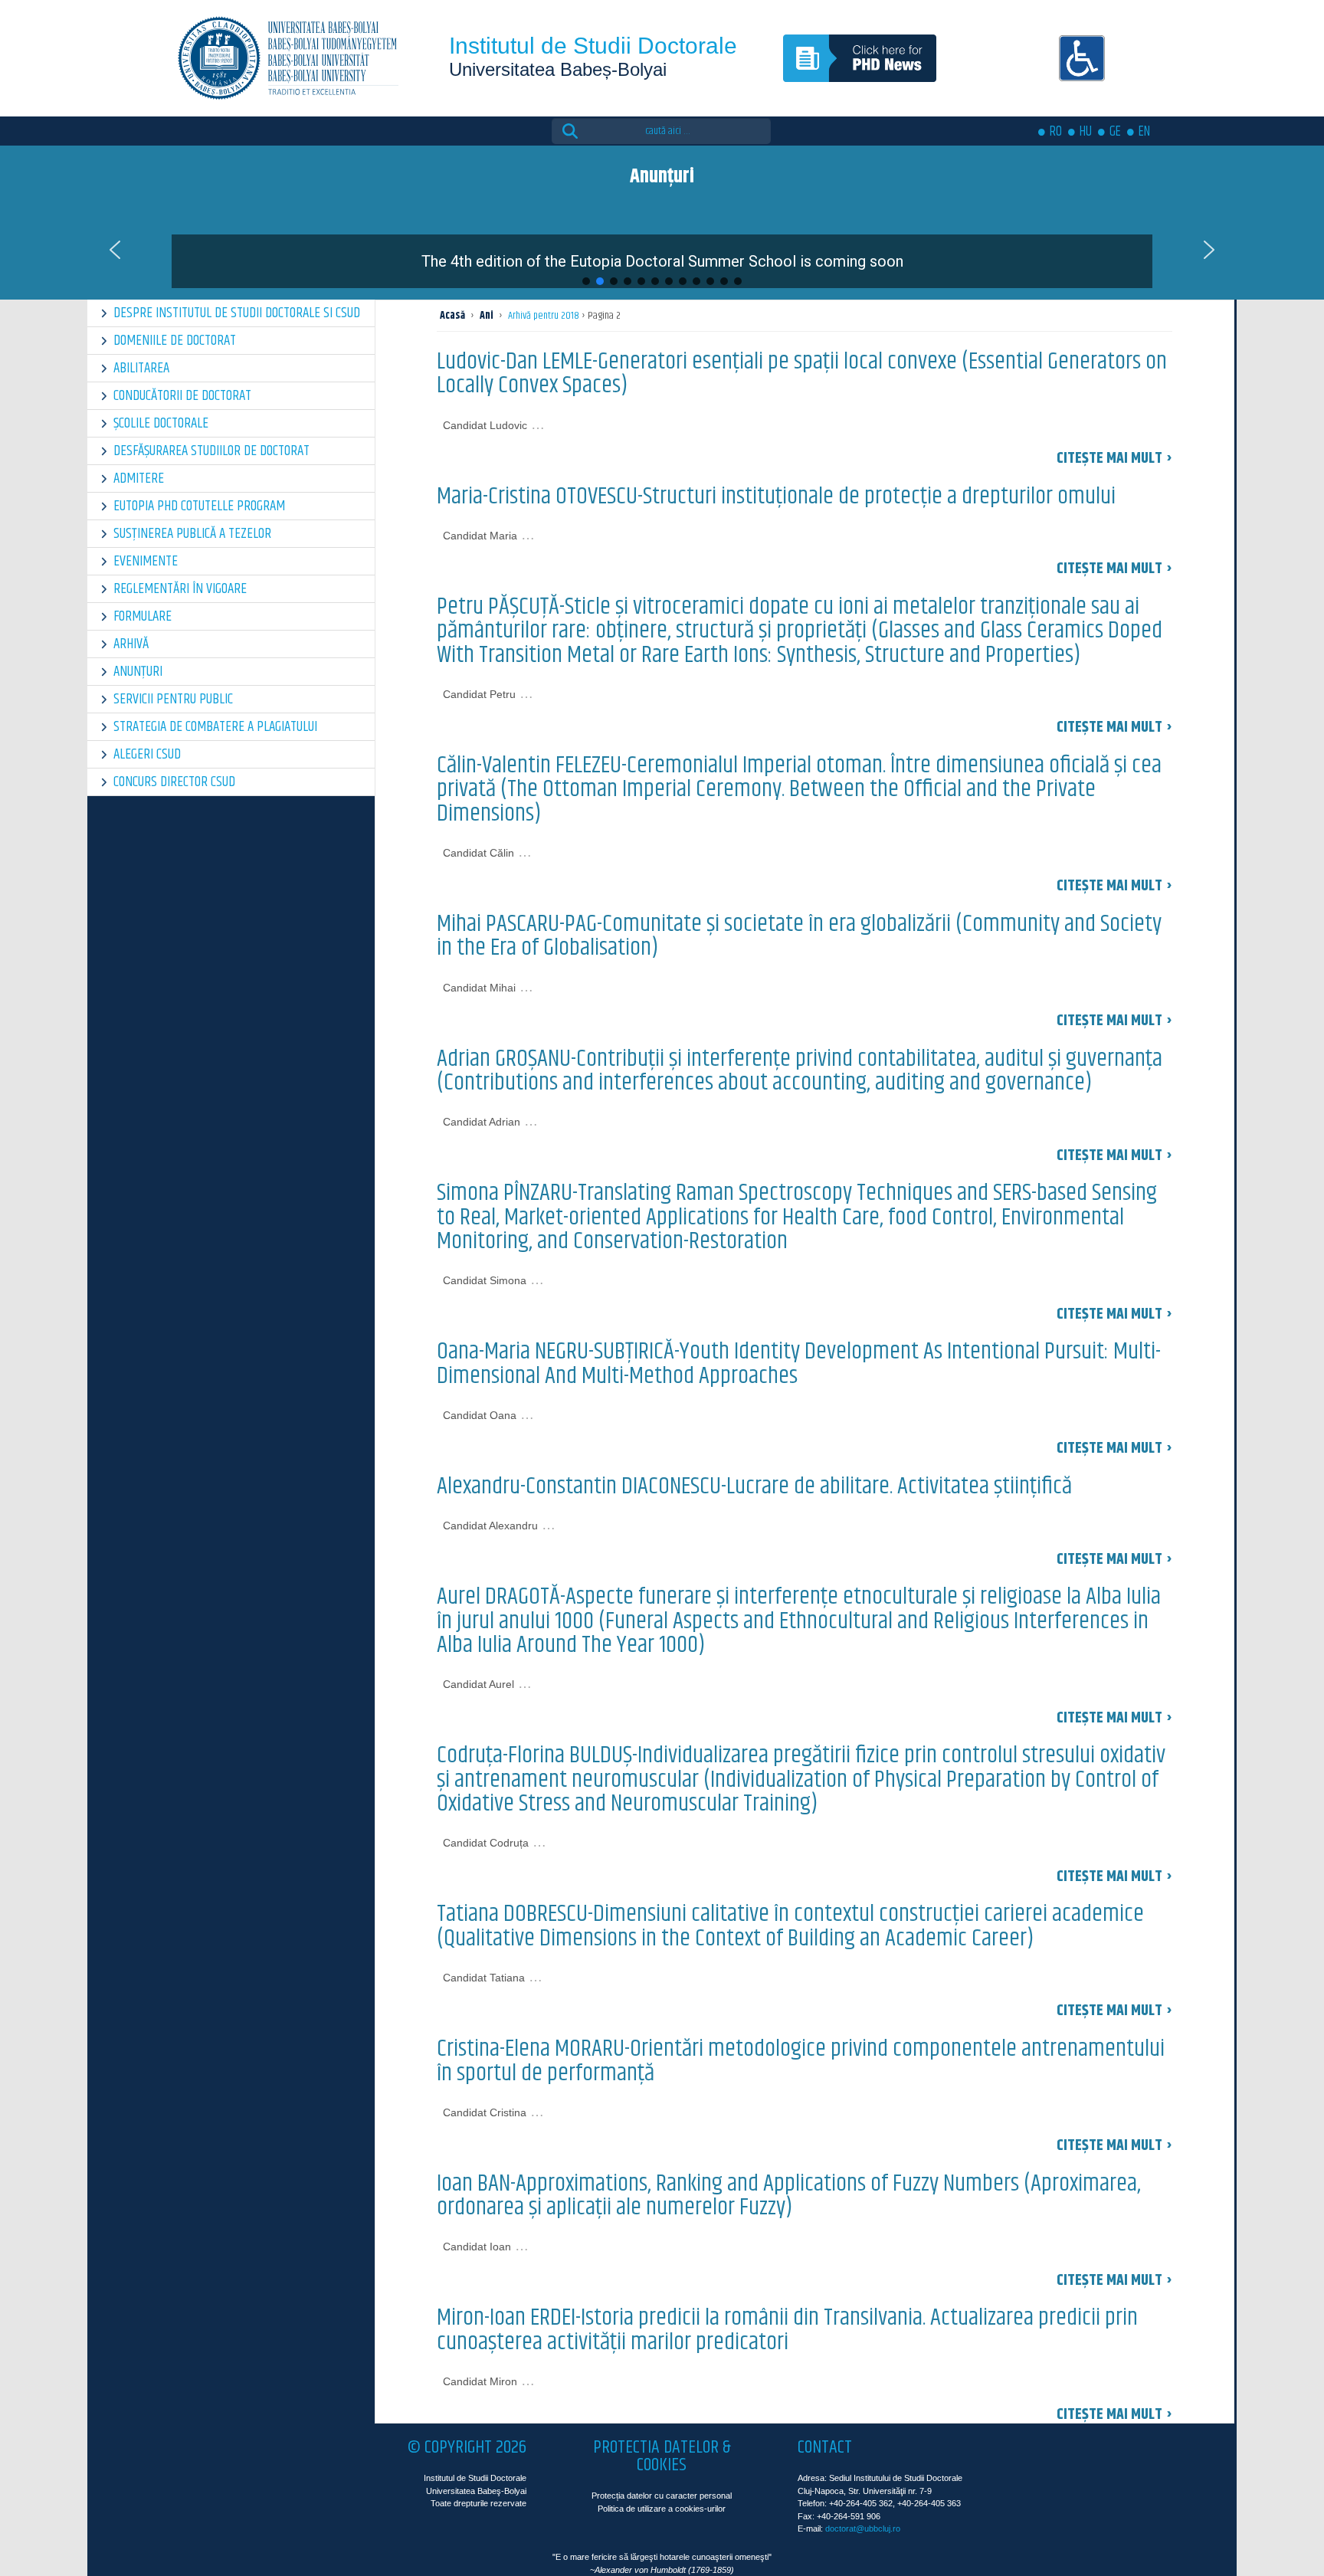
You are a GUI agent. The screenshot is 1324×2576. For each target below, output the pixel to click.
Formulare (143, 616)
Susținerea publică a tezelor (192, 534)
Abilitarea (141, 368)
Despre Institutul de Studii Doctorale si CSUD (237, 313)
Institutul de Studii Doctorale (593, 46)
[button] (662, 250)
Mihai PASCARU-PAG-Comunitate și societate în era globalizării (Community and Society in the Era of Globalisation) (799, 936)
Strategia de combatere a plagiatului (215, 727)
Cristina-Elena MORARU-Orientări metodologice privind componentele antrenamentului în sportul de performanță (801, 2061)
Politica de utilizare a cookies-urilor (662, 2509)
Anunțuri (138, 672)
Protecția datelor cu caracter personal (662, 2496)
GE (1115, 132)
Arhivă (131, 644)
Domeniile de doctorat (175, 341)
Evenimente (146, 561)
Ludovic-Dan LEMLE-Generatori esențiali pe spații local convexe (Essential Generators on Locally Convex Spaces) (802, 374)
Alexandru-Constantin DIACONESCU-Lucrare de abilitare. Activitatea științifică (754, 1486)
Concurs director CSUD (174, 782)
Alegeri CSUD (147, 754)
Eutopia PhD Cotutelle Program (199, 506)
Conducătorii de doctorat (182, 396)
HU (1086, 132)
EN (1144, 132)
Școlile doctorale (161, 423)
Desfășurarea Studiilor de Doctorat (211, 451)
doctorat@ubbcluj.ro (863, 2528)
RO (1056, 132)
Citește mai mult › (1114, 459)
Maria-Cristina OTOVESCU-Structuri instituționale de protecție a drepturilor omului (776, 497)
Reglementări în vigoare (180, 589)
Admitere (139, 478)
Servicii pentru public (173, 699)
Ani (487, 316)
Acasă (452, 316)
